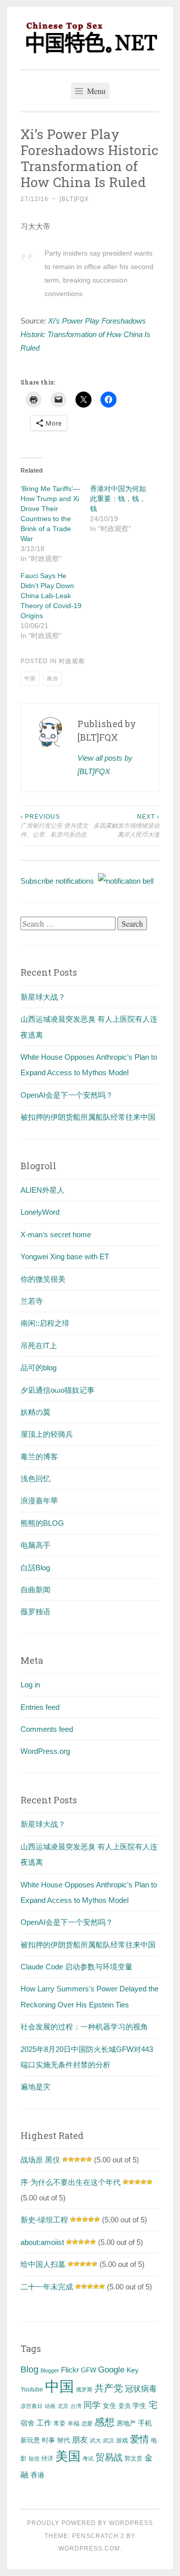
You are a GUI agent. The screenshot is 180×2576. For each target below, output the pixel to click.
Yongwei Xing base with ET (65, 1256)
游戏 (122, 2440)
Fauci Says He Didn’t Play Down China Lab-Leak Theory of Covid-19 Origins (51, 596)
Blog (29, 2369)
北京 (63, 2406)
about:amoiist (42, 2242)
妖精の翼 (35, 1412)
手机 (145, 2423)
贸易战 (109, 2457)
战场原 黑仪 (40, 2160)
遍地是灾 (35, 2087)
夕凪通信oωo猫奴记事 (57, 1390)
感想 (104, 2422)
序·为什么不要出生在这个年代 (70, 2182)
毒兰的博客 (39, 1457)
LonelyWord (40, 1212)
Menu (95, 91)
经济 (47, 2458)
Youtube (32, 2389)
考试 (88, 2458)
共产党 (109, 2388)
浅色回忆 (35, 1479)
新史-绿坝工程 (44, 2220)
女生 (109, 2405)
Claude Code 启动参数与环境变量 (76, 1967)
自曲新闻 (35, 1590)
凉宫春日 (31, 2406)
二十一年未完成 (47, 2287)
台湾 (76, 2406)
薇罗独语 (35, 1612)
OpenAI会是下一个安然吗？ (67, 1095)
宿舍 (27, 2423)
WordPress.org (45, 1751)
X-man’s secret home (56, 1234)
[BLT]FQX (74, 199)
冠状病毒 (141, 2388)
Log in (30, 1685)
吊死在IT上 (39, 1346)
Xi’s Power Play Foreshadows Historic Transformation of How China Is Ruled (85, 334)
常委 (59, 2423)
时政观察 (72, 661)
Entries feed (40, 1707)
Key (132, 2370)
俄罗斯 (84, 2389)
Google (111, 2369)
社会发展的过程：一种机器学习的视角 (84, 2027)
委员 (124, 2406)
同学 (92, 2405)
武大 (95, 2440)
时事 (48, 2440)
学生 (139, 2405)
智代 (63, 2440)
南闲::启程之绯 (45, 1323)
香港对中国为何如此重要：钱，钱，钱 (118, 499)
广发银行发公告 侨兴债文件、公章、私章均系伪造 (54, 826)
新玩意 (30, 2440)
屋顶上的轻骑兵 (47, 1434)
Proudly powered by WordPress (90, 2523)
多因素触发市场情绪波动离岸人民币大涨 (126, 826)
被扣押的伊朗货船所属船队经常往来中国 (88, 1117)
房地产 (126, 2423)
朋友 (80, 2440)
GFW (88, 2370)
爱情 (139, 2439)
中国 (30, 678)
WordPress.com (89, 2548)
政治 (52, 678)
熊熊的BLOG (42, 1523)
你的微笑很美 (43, 1279)
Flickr (70, 2370)
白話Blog (35, 1568)
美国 (68, 2456)
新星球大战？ (43, 997)
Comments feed (47, 1729)
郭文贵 (133, 2458)
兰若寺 (32, 1301)
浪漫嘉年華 (39, 1501)
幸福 (73, 2423)
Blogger (50, 2370)
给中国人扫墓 (43, 2264)
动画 (50, 2406)
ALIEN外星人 (42, 1190)
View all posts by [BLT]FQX (105, 765)
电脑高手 (35, 1545)
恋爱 (87, 2423)
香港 (37, 2475)
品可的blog (38, 1368)
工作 (44, 2423)
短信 (34, 2458)
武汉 (108, 2440)
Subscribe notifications (59, 881)
